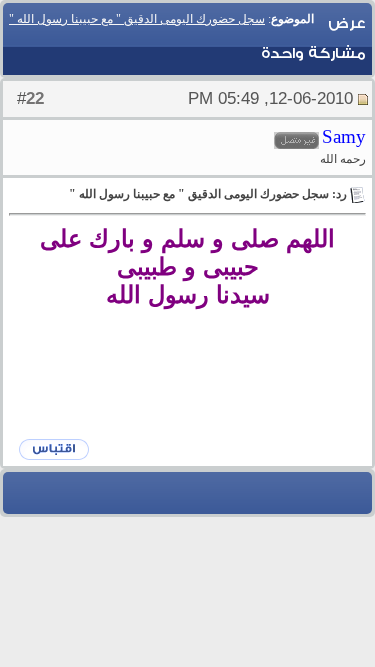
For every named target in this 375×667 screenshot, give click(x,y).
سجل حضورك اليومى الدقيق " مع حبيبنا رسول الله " (137, 19)
